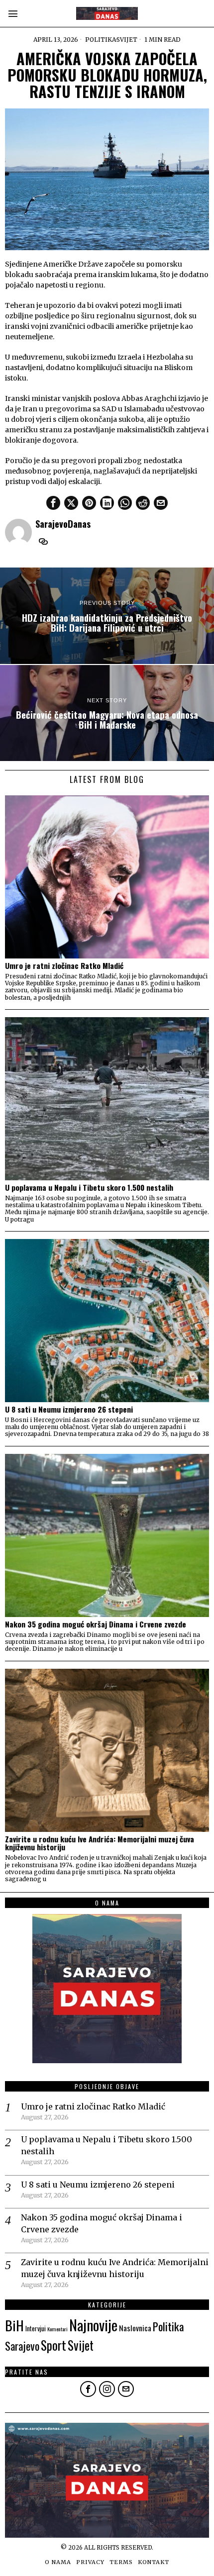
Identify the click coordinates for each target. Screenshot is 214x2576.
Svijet (127, 40)
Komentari (57, 2329)
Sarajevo (22, 2345)
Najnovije (93, 2325)
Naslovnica (135, 2328)
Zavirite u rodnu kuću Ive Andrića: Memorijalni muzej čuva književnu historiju (100, 1843)
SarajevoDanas (63, 524)
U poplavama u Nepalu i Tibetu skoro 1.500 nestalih (89, 1188)
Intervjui (36, 2328)
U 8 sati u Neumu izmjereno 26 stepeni (69, 1409)
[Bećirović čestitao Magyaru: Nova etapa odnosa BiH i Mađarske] (107, 713)
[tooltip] (53, 503)
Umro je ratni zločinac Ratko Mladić (64, 966)
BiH (14, 2325)
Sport (53, 2345)
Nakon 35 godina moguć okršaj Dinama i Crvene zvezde (96, 1624)
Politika (101, 40)
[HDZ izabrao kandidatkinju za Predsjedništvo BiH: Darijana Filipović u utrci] (107, 616)
